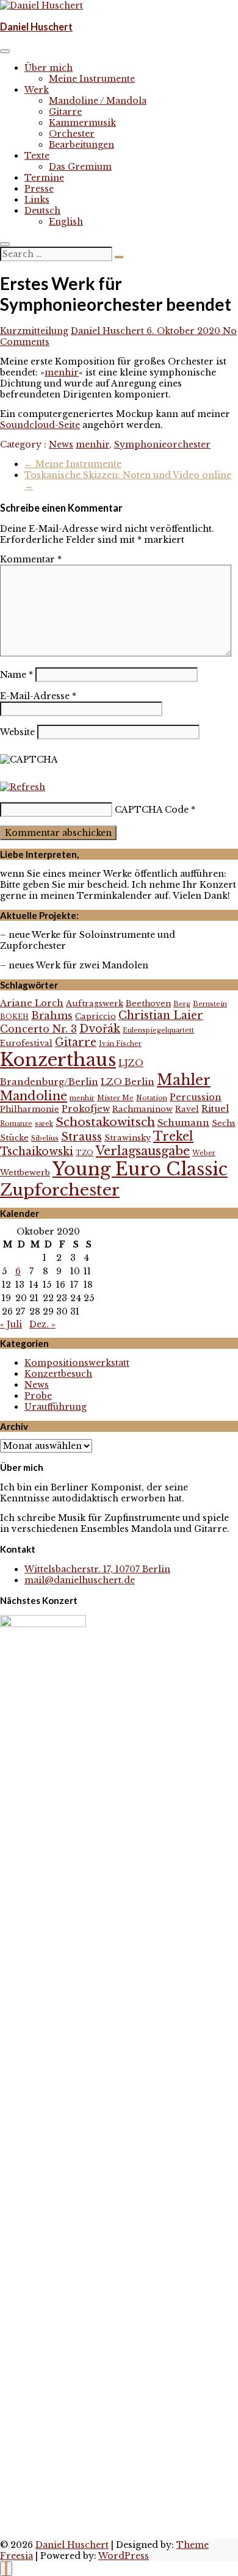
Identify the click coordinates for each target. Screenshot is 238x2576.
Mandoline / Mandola (98, 101)
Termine (44, 178)
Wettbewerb (25, 1173)
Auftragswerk (95, 1003)
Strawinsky (128, 1138)
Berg (182, 1004)
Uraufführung (56, 1407)
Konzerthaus (58, 1060)
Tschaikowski (37, 1152)
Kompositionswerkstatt (77, 1363)
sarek (44, 1124)
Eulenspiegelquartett (158, 1030)
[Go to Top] (6, 2569)
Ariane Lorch (32, 1003)
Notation (152, 1098)
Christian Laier (161, 1015)
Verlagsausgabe (143, 1151)
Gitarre (65, 112)
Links (37, 200)
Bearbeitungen (81, 145)
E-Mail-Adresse (38, 696)
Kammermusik (82, 123)
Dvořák (100, 1029)
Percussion (196, 1097)
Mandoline (34, 1096)
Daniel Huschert (36, 27)
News (61, 444)
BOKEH (14, 1017)
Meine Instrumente (92, 79)
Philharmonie (30, 1109)
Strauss (81, 1137)
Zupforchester (60, 1190)
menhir (62, 372)
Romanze (16, 1124)
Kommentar (31, 559)
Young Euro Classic (140, 1169)
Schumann (183, 1123)
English (66, 222)
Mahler (184, 1080)
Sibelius (45, 1138)
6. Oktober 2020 (185, 331)
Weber (204, 1153)
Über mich (49, 68)
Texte (37, 156)
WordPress (124, 2556)
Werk (37, 90)
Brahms (52, 1015)
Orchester (72, 134)
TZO (85, 1153)
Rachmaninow (142, 1109)
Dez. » (42, 1324)
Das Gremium (80, 167)
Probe (38, 1396)
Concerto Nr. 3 (38, 1029)
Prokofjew (86, 1109)
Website (17, 732)
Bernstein (210, 1004)
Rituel (215, 1109)
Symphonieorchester (162, 444)
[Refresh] (23, 787)
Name (16, 675)
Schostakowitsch (105, 1122)
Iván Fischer (120, 1044)
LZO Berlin (128, 1082)
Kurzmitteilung (34, 331)
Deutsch (42, 211)
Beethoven (148, 1003)
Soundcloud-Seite (40, 425)
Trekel (173, 1136)
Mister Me (115, 1098)
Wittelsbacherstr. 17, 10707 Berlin (97, 1569)
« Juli (11, 1324)
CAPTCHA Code (152, 810)
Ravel (187, 1109)
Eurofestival (26, 1043)
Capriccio (96, 1016)
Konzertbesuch (58, 1374)
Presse (39, 189)
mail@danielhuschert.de (80, 1580)
